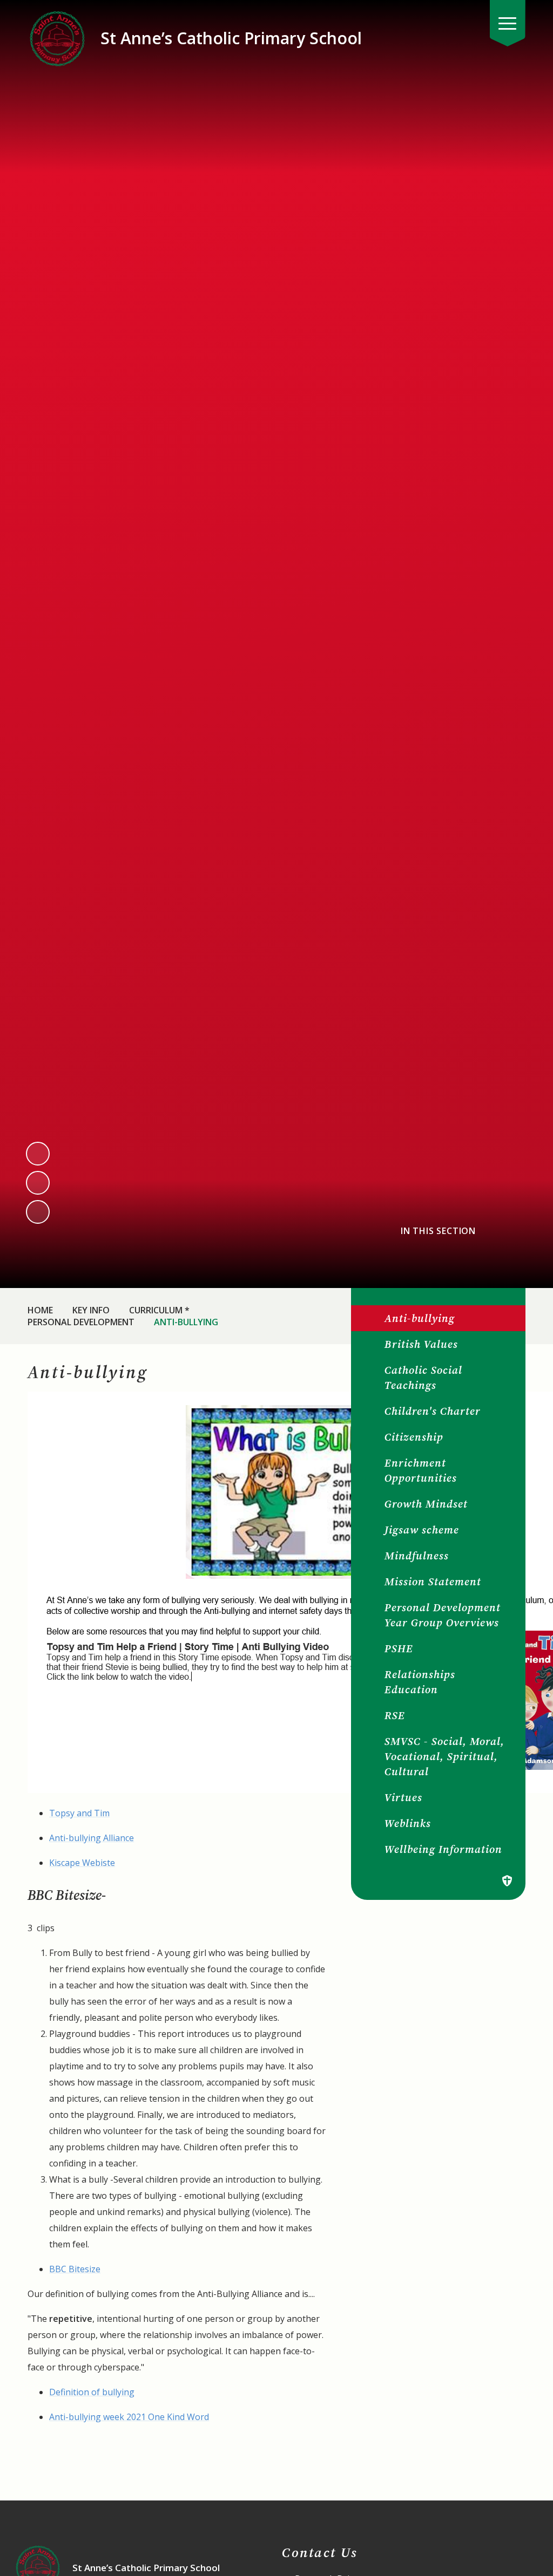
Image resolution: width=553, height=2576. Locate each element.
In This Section (438, 1231)
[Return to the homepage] (57, 38)
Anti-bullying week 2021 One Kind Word (129, 2417)
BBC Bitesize (75, 2269)
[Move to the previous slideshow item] (38, 1154)
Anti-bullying (186, 1322)
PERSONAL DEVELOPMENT (81, 1322)
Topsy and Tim (79, 1813)
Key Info (91, 1310)
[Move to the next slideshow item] (38, 1183)
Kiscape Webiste (82, 1863)
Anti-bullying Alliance (92, 1838)
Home (40, 1310)
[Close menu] (508, 23)
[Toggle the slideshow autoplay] (38, 1212)
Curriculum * (159, 1310)
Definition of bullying (92, 2392)
